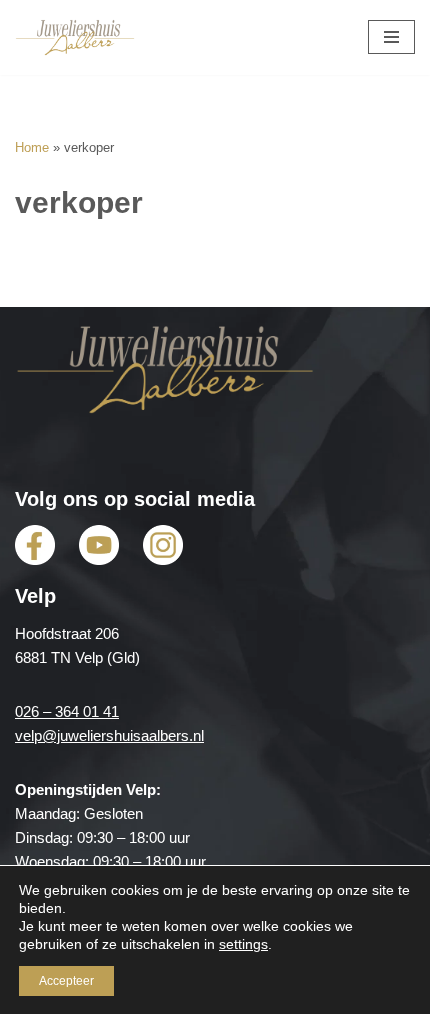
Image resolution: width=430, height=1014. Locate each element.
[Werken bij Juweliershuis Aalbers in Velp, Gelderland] (75, 37)
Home (32, 148)
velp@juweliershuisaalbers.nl (109, 735)
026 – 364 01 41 (67, 711)
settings (243, 944)
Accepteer (66, 981)
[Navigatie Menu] (391, 37)
